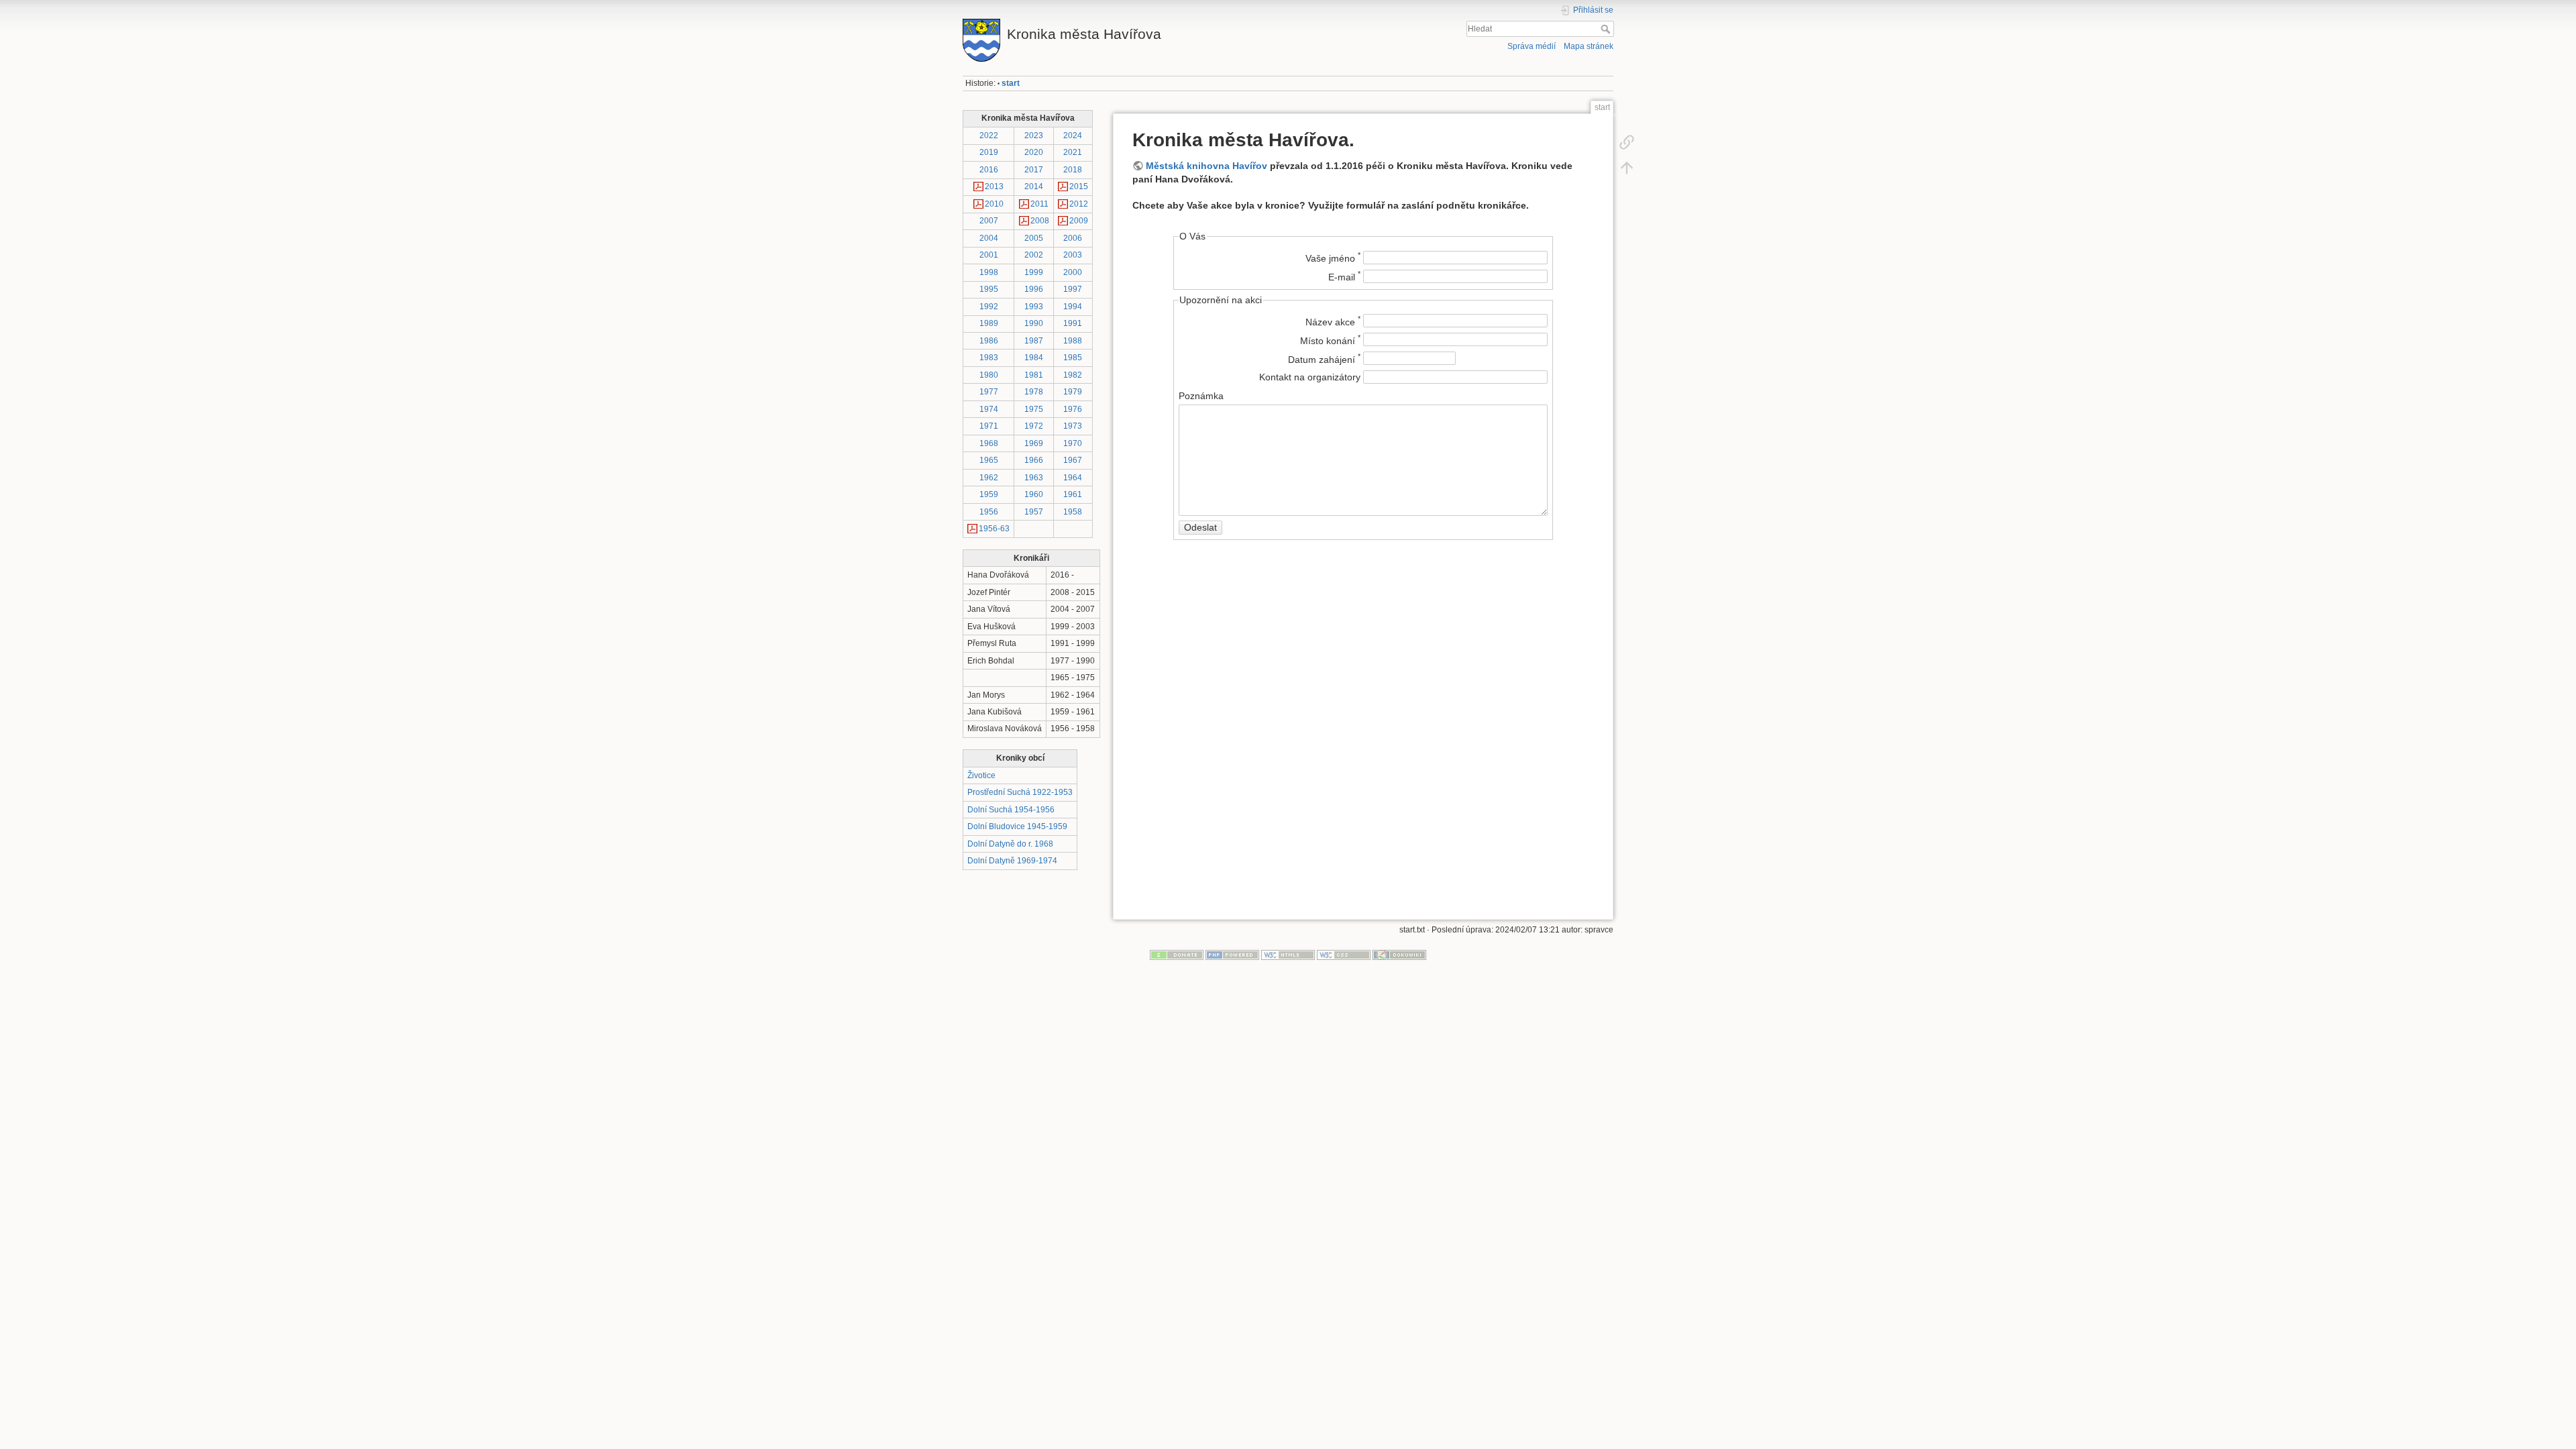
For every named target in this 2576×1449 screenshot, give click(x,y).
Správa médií (1532, 46)
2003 (1073, 255)
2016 (989, 170)
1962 (989, 478)
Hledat (1607, 29)
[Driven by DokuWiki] (1399, 955)
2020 (1034, 152)
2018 (1073, 170)
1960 (1034, 494)
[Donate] (1177, 955)
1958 (1073, 512)
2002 (1034, 255)
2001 (989, 255)
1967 (1073, 460)
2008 (1040, 221)
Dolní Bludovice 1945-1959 (1017, 826)
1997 (1073, 289)
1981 (1034, 375)
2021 (1073, 152)
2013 (994, 186)
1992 (989, 307)
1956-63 (994, 529)
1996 (1034, 289)
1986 (989, 341)
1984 (1034, 358)
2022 (989, 136)
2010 (994, 204)
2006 (1073, 238)
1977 (989, 392)
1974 (989, 409)
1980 (989, 375)
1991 (1073, 323)
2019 (989, 152)
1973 (1073, 426)
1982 (1073, 375)
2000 (1073, 272)
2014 (1034, 186)
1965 (989, 460)
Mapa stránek (1589, 46)
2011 (1039, 204)
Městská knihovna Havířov (1206, 166)
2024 (1073, 136)
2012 (1079, 204)
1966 (1034, 460)
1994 (1073, 307)
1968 (989, 443)
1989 (989, 323)
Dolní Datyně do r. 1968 (1010, 844)
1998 (989, 272)
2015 (1079, 186)
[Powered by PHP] (1232, 955)
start (1011, 83)
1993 (1034, 307)
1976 (1073, 409)
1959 (989, 494)
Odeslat (1200, 527)
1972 (1034, 426)
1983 (989, 358)
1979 (1073, 392)
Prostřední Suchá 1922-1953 (1020, 792)
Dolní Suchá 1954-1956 (1011, 810)
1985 (1073, 358)
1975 (1034, 409)
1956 (989, 512)
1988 (1073, 341)
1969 (1034, 443)
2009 (1079, 221)
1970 (1073, 443)
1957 (1034, 512)
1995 (989, 289)
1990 (1034, 323)
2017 (1034, 170)
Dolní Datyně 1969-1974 (1012, 861)
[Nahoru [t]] (1627, 168)
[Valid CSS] (1344, 955)
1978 (1034, 392)
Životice (981, 775)
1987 (1034, 341)
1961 (1073, 494)
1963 (1034, 478)
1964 (1073, 478)
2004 (989, 238)
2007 (989, 221)
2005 (1034, 238)
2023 (1034, 136)
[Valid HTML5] (1288, 955)
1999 (1034, 272)
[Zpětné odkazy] (1627, 142)
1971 (989, 426)
